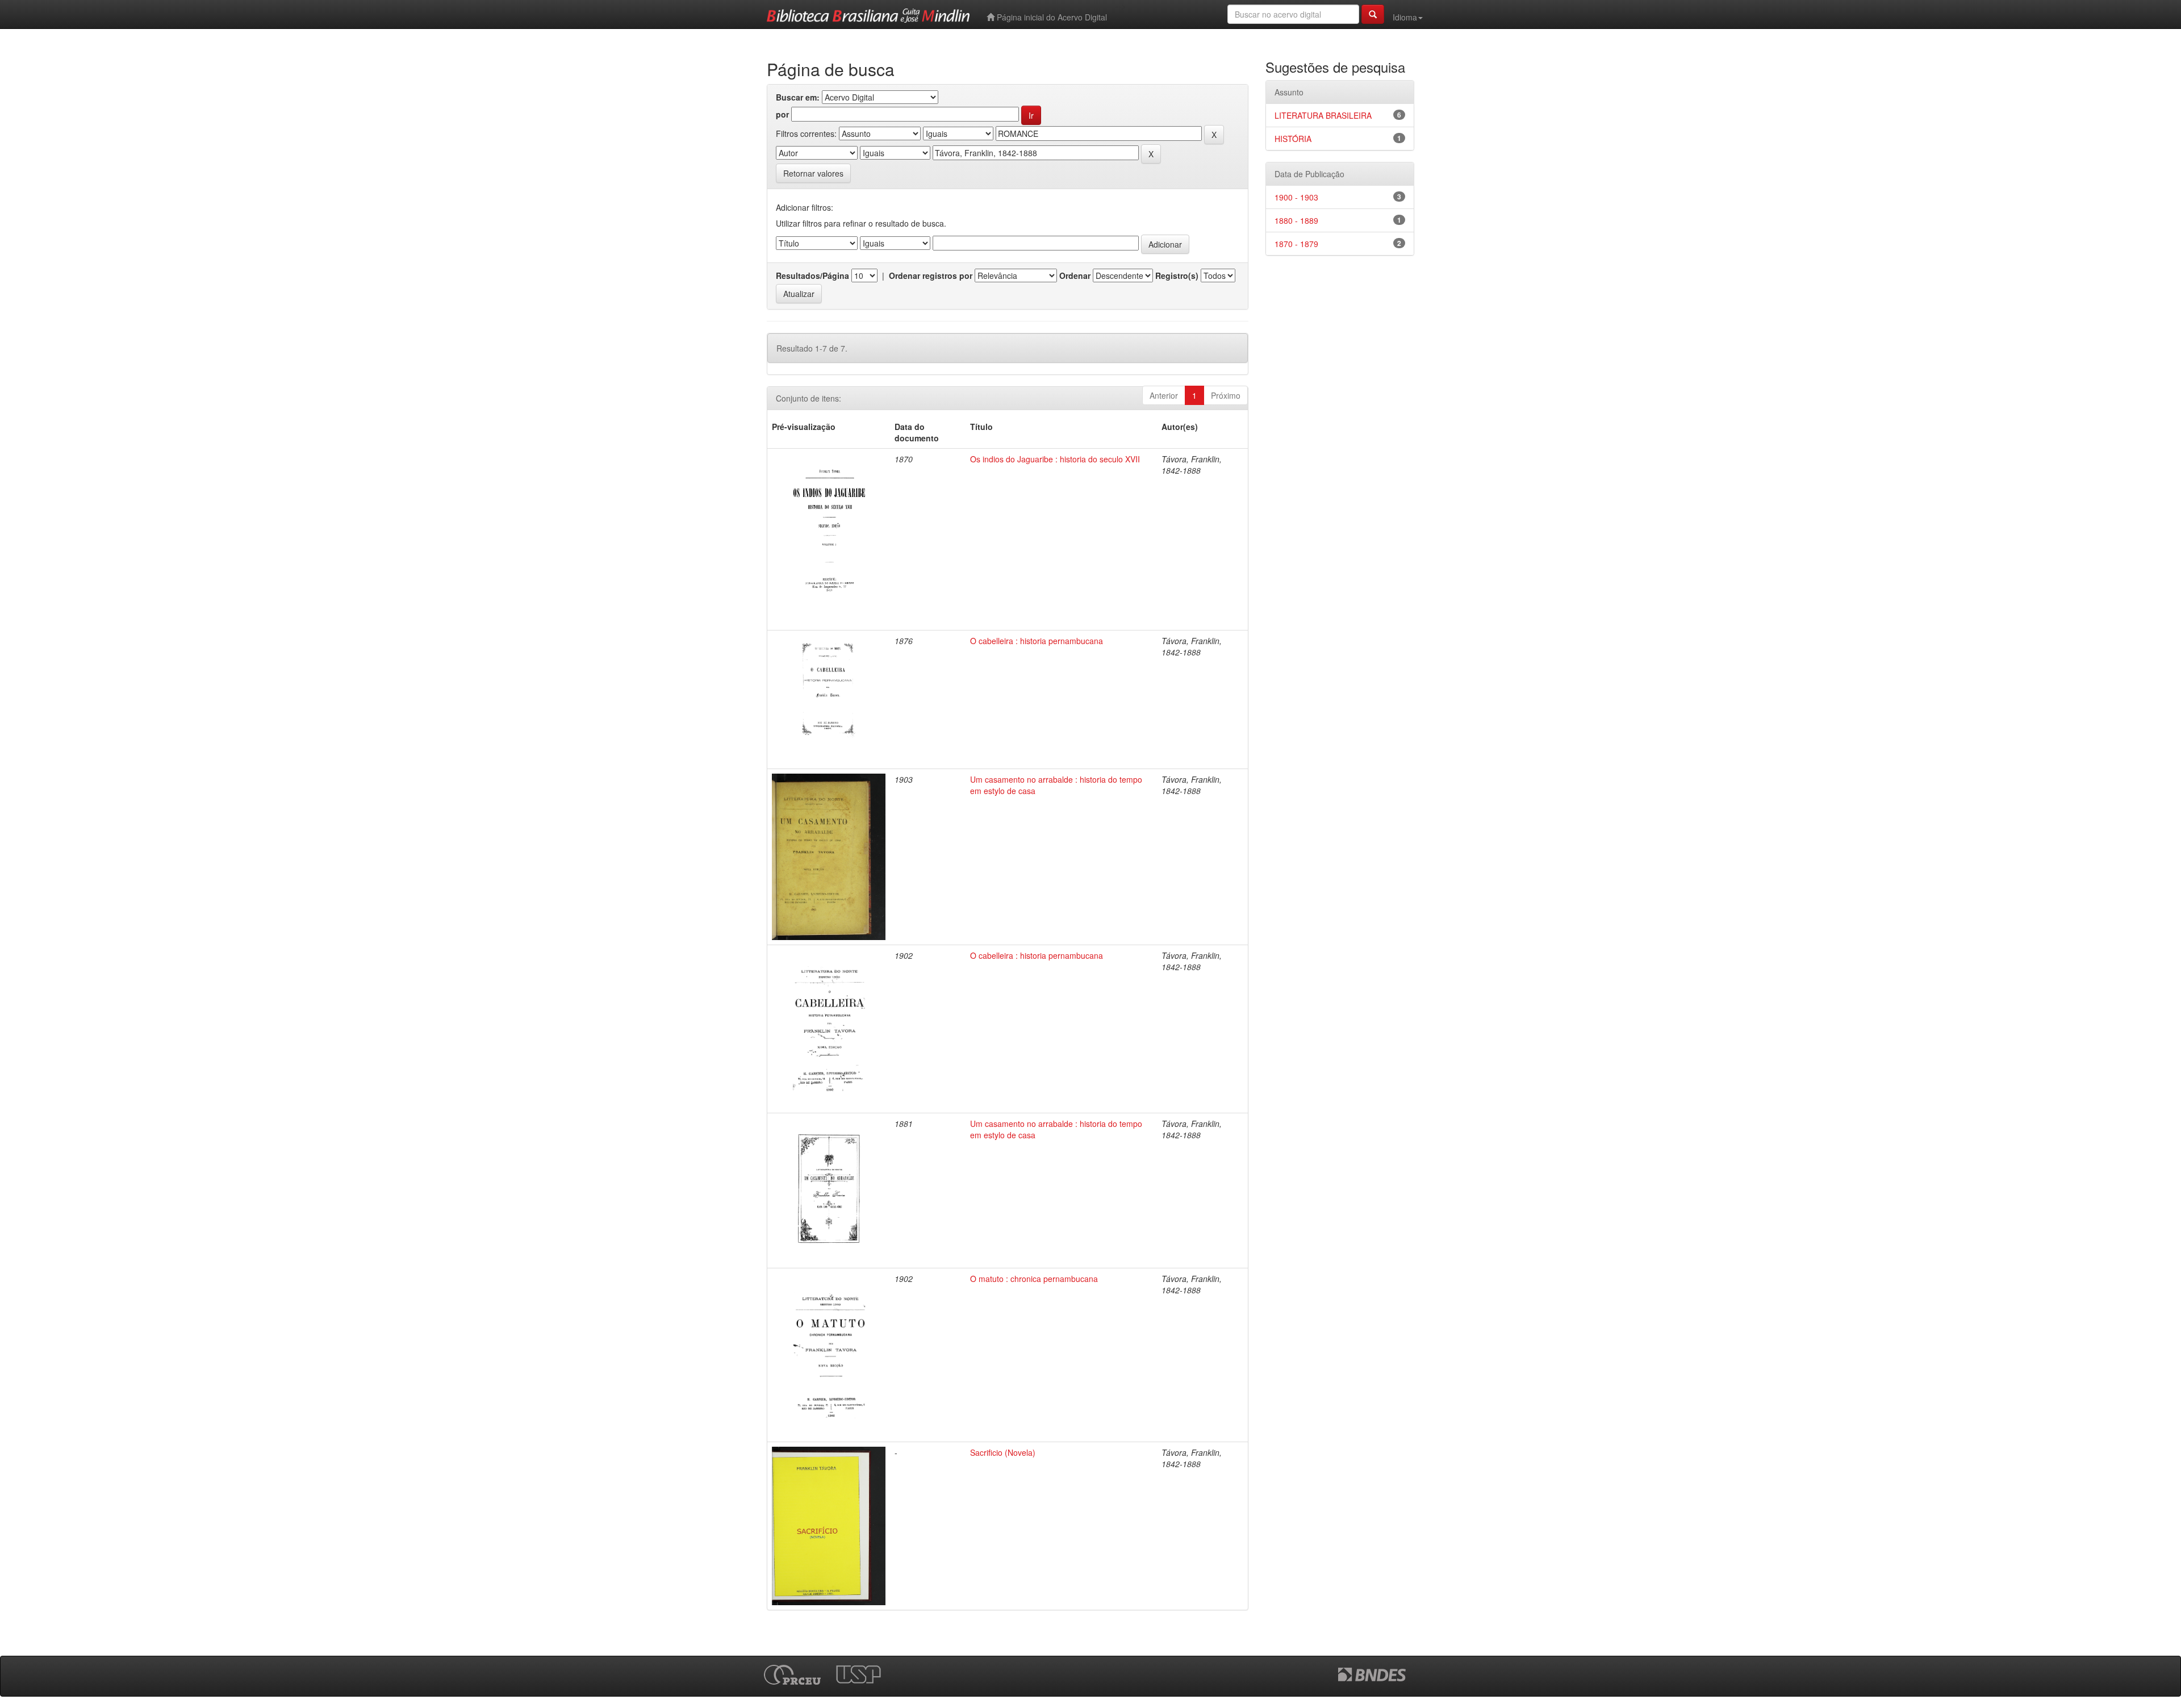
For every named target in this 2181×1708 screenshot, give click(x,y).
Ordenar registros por (931, 275)
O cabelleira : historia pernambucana (1037, 641)
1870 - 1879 (1296, 244)
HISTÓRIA (1293, 139)
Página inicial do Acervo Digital (1051, 17)
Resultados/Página (812, 275)
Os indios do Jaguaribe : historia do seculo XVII (1055, 459)
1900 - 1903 (1296, 197)
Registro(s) (1177, 275)
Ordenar (1075, 275)
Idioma (1405, 17)
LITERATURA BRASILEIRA (1323, 115)
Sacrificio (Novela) (1003, 1452)
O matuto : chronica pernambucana (1034, 1279)
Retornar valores (813, 173)
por (782, 114)
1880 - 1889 (1296, 220)
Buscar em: (798, 97)
